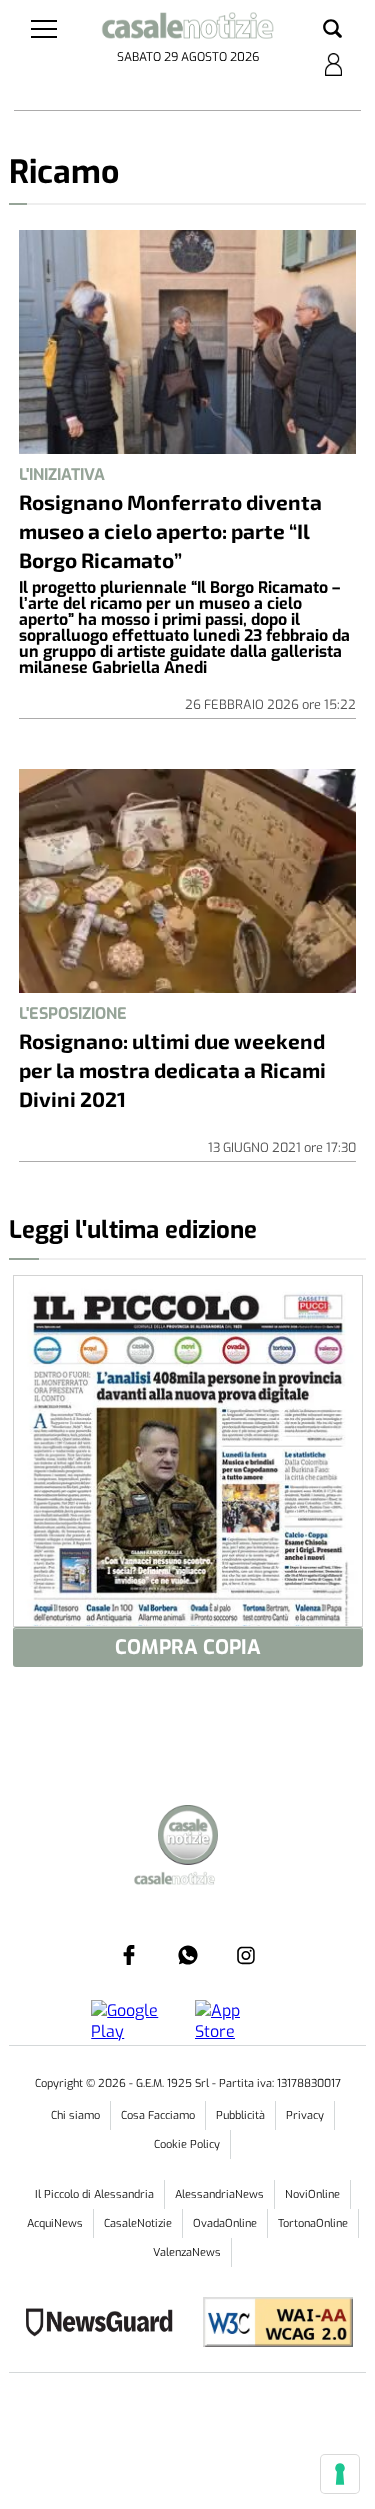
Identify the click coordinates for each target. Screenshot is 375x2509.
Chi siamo (75, 2115)
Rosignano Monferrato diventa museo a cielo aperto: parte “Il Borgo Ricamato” (170, 530)
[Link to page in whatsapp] (188, 1955)
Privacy (305, 2115)
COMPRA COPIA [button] (188, 1647)
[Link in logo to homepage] (187, 29)
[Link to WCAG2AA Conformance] (270, 2324)
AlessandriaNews (219, 2194)
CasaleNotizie (138, 2223)
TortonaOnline (313, 2223)
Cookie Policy (187, 2144)
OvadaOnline (225, 2223)
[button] (332, 30)
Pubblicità (240, 2115)
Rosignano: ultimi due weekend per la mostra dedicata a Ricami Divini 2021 (172, 1069)
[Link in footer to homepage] (188, 1837)
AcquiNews (55, 2223)
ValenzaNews (187, 2252)
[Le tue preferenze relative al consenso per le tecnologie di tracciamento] (340, 2474)
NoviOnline (312, 2194)
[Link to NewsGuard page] (105, 2324)
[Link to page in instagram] (246, 1955)
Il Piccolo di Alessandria (94, 2194)
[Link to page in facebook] (129, 1955)
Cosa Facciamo (158, 2115)
